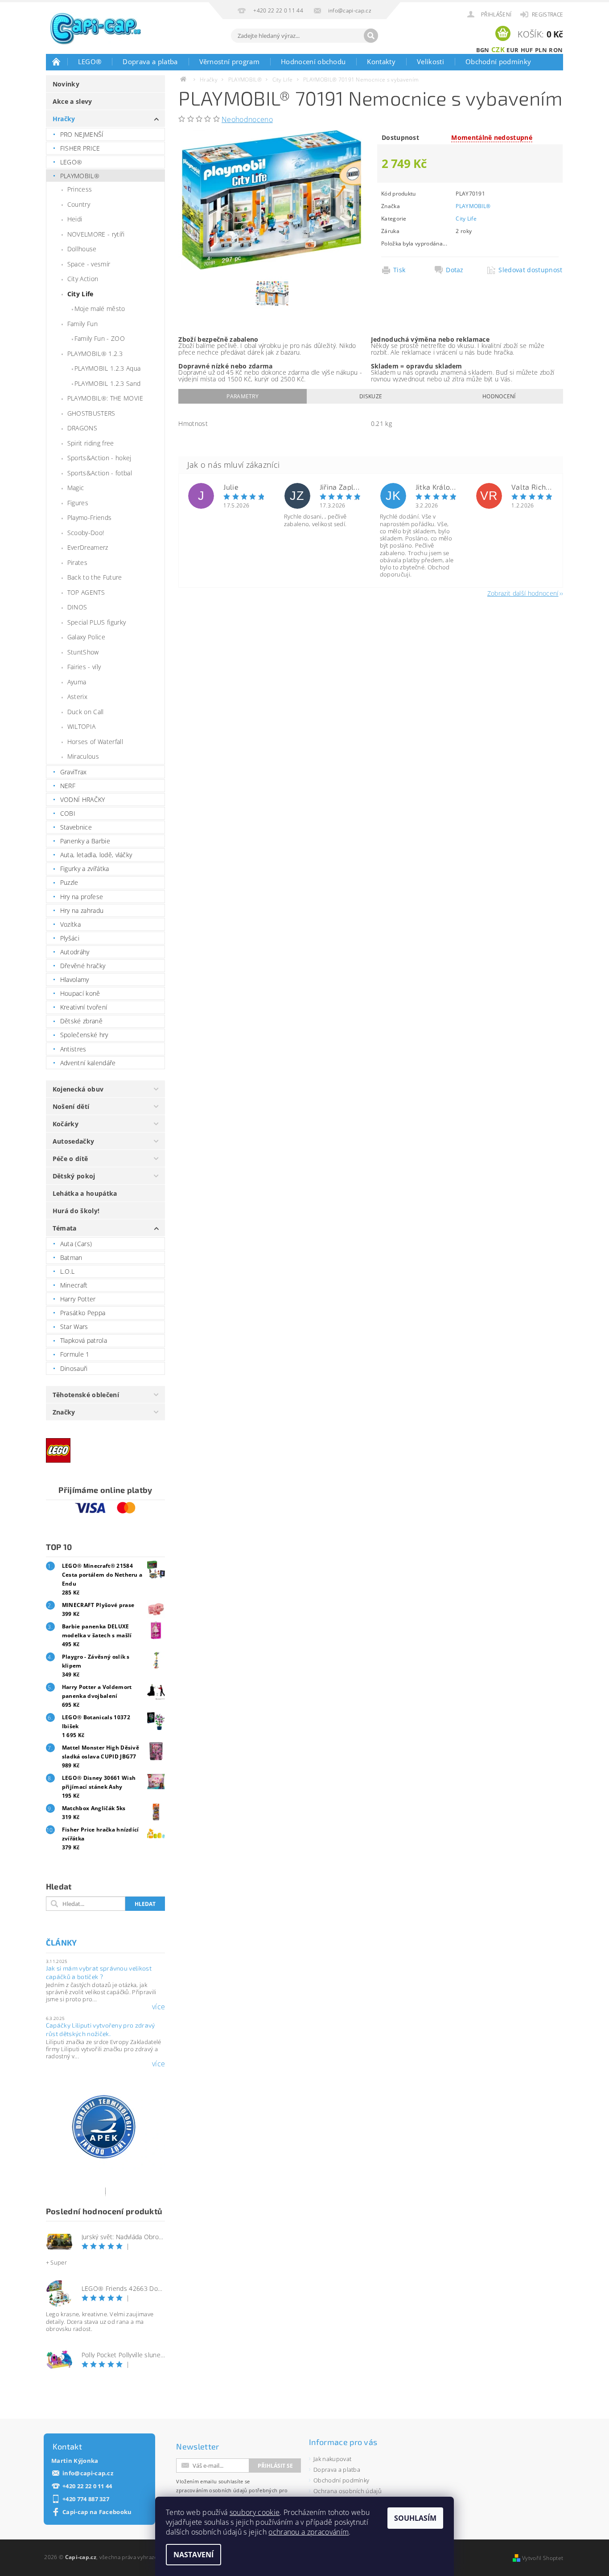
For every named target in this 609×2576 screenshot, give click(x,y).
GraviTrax (74, 772)
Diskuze (371, 396)
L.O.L (68, 1271)
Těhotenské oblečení (86, 1395)
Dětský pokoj (74, 1176)
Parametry (243, 396)
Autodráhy (75, 952)
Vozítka (70, 924)
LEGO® (90, 61)
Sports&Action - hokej (99, 458)
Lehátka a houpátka (85, 1193)
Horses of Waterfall (95, 742)
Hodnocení (499, 396)
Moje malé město (100, 309)
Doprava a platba (150, 61)
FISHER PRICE (80, 148)
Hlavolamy (75, 979)
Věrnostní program (229, 61)
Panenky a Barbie (85, 841)
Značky (64, 1412)
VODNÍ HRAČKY (83, 799)
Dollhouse (82, 249)
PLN (541, 50)
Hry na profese (82, 897)
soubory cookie (255, 2512)
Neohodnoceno (247, 119)
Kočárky (66, 1124)
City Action (83, 279)
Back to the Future (95, 577)
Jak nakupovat (332, 2459)
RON (556, 50)
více (158, 2007)
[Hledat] (371, 36)
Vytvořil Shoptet (543, 2558)
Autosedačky (74, 1141)
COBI (68, 813)
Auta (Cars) (76, 1244)
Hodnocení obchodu (313, 61)
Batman (71, 1257)
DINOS (77, 607)
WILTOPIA (82, 726)
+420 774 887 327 (86, 2499)
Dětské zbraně (81, 1021)
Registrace (547, 14)
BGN (483, 50)
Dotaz (455, 270)
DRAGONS (82, 428)
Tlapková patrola (84, 1340)
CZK (498, 49)
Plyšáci (70, 938)
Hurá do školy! (76, 1211)
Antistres (73, 1049)
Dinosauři (74, 1368)
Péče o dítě (70, 1159)
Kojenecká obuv (78, 1089)
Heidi (75, 219)
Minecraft (74, 1285)
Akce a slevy (72, 101)
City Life (80, 294)
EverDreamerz (88, 547)
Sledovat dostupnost (528, 270)
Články (62, 1942)
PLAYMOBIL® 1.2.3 (95, 354)
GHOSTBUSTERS (91, 413)
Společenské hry (84, 1035)
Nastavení (193, 2555)
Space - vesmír (89, 264)
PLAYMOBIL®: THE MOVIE (105, 398)
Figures (78, 503)
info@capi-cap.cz (88, 2473)
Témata (65, 1228)
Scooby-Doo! (86, 533)
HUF (527, 50)
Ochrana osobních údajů (348, 2491)
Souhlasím (415, 2518)
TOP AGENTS (86, 592)
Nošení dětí (71, 1106)
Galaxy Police (86, 637)
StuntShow (83, 652)
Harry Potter (78, 1299)
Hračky (64, 119)
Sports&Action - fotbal (100, 473)
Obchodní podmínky (498, 61)
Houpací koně (80, 993)
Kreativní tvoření (84, 1007)
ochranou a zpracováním (309, 2532)
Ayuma (77, 682)
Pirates (77, 562)
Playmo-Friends (89, 517)
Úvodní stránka (57, 61)
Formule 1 (75, 1354)
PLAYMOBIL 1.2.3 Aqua (107, 368)
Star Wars (74, 1327)
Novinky (66, 84)
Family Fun (82, 324)
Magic (76, 488)
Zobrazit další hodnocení (523, 593)
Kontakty (381, 61)
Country (79, 204)
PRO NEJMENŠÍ (82, 134)
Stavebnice (76, 827)
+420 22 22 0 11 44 (87, 2486)
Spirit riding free (91, 443)
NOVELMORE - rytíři (96, 234)
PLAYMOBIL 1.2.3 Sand (107, 383)
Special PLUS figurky (97, 622)
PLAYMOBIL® (80, 176)
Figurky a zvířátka (85, 869)
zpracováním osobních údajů (212, 2490)
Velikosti (430, 61)
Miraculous (83, 756)
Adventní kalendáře (88, 1063)
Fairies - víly (84, 667)
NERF (68, 786)
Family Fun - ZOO (100, 338)
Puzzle (69, 882)
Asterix (77, 697)
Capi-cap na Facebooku (97, 2512)
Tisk (399, 270)
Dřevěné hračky (83, 966)
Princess (80, 189)
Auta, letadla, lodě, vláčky (96, 855)
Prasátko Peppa (83, 1313)
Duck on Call (86, 712)
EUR (512, 50)
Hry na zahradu (82, 910)
